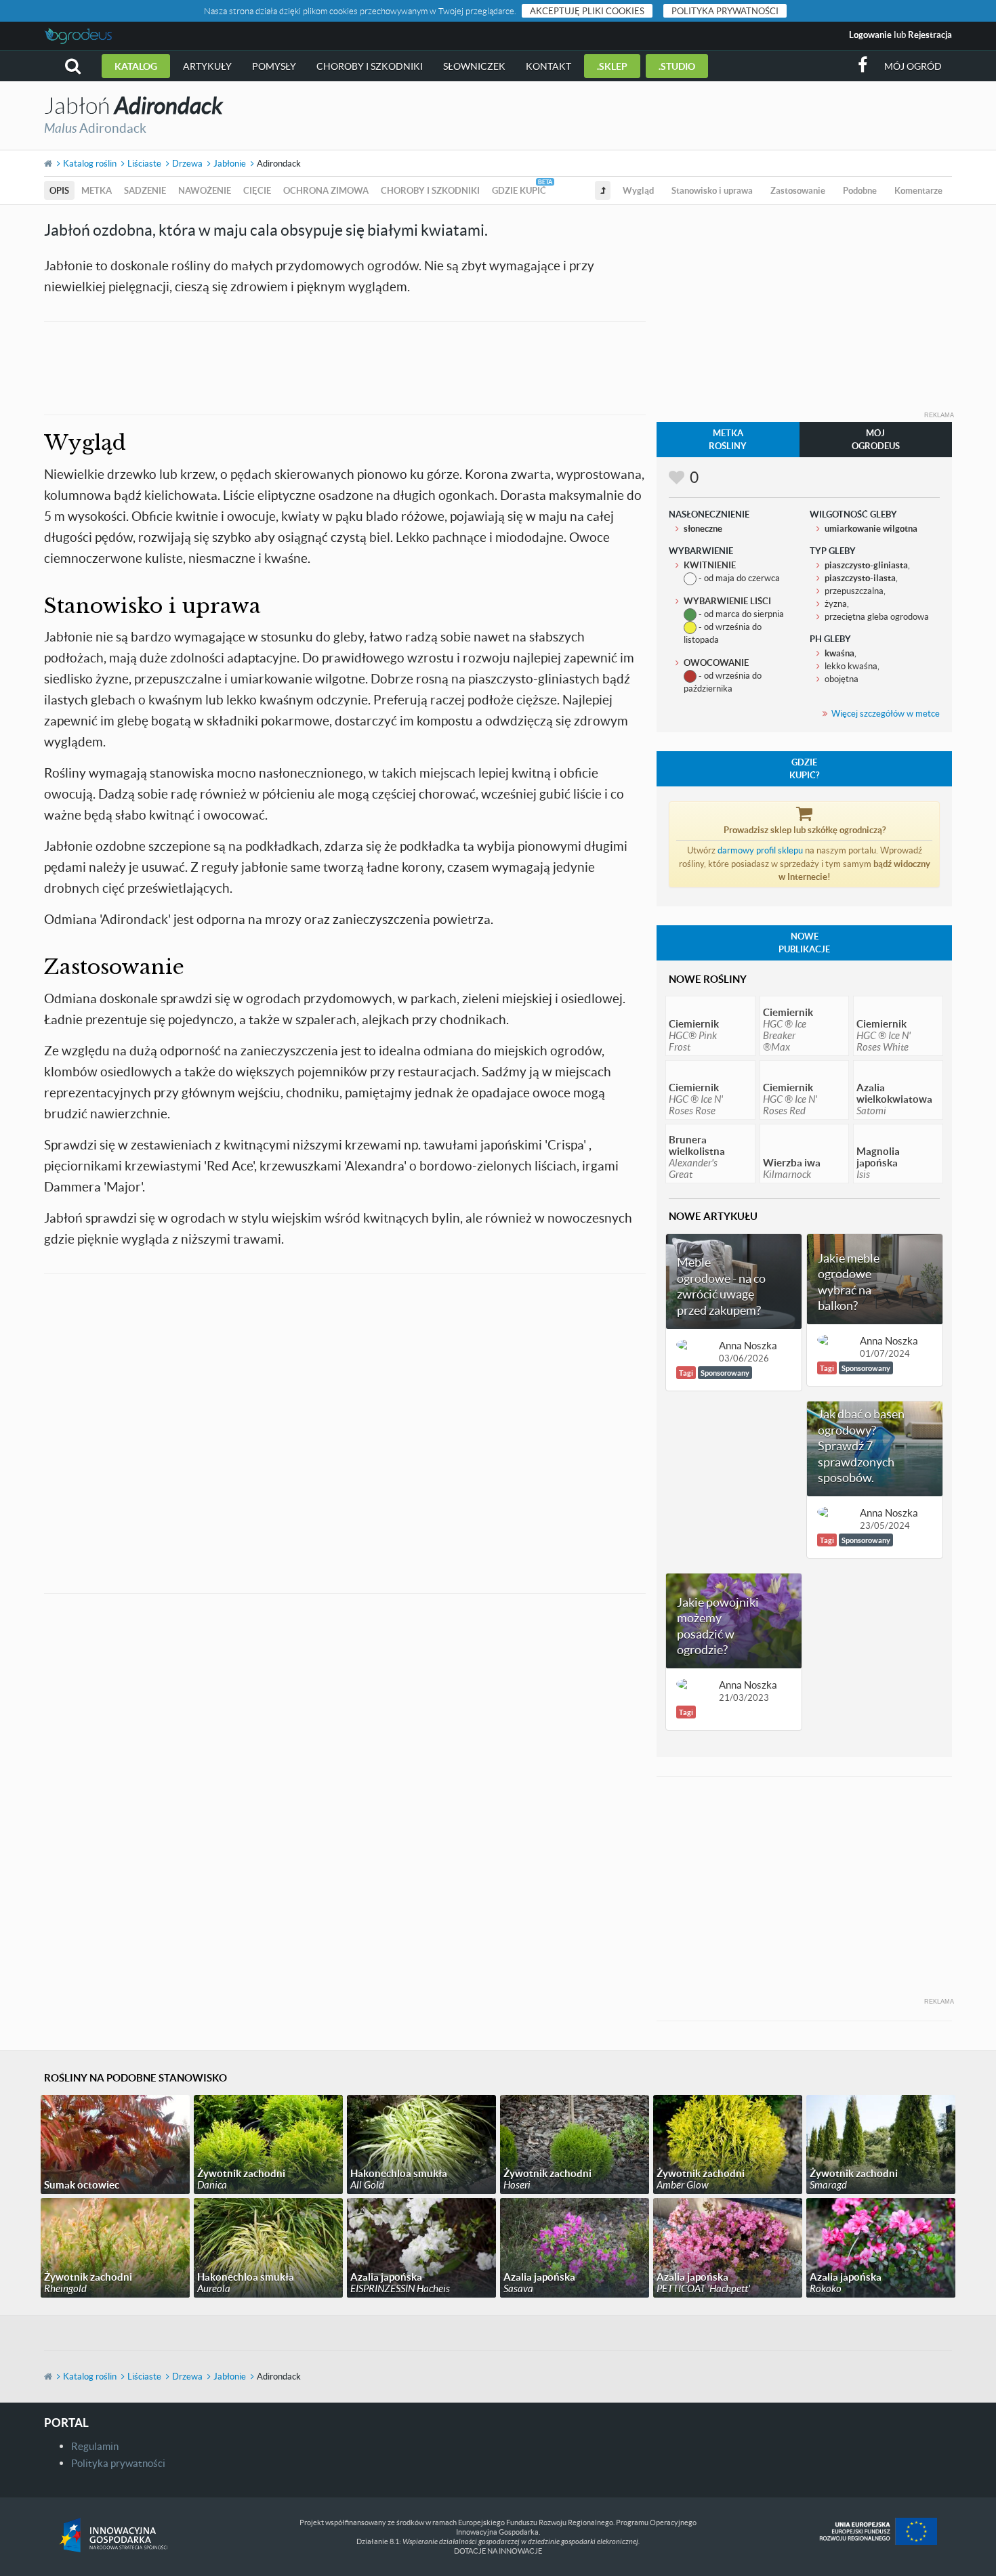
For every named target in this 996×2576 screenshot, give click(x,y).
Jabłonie (230, 163)
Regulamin (95, 2446)
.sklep (612, 66)
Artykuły (207, 66)
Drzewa (187, 163)
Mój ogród (913, 66)
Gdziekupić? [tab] (804, 768)
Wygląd (638, 190)
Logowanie (870, 35)
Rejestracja (930, 35)
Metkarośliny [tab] (728, 439)
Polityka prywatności (725, 11)
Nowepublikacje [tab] (804, 943)
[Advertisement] (345, 366)
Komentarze (918, 190)
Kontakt (548, 66)
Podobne (860, 190)
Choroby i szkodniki (370, 66)
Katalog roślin (90, 163)
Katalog (136, 66)
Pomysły (274, 66)
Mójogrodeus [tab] (876, 439)
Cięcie (257, 190)
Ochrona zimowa (326, 190)
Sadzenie (145, 190)
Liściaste (144, 163)
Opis (59, 190)
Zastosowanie (798, 190)
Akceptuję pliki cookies (587, 11)
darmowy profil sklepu (760, 850)
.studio (677, 66)
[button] (73, 66)
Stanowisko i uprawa (712, 190)
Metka (97, 190)
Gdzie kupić (519, 190)
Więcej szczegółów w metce (886, 713)
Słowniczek (474, 66)
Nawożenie (205, 190)
